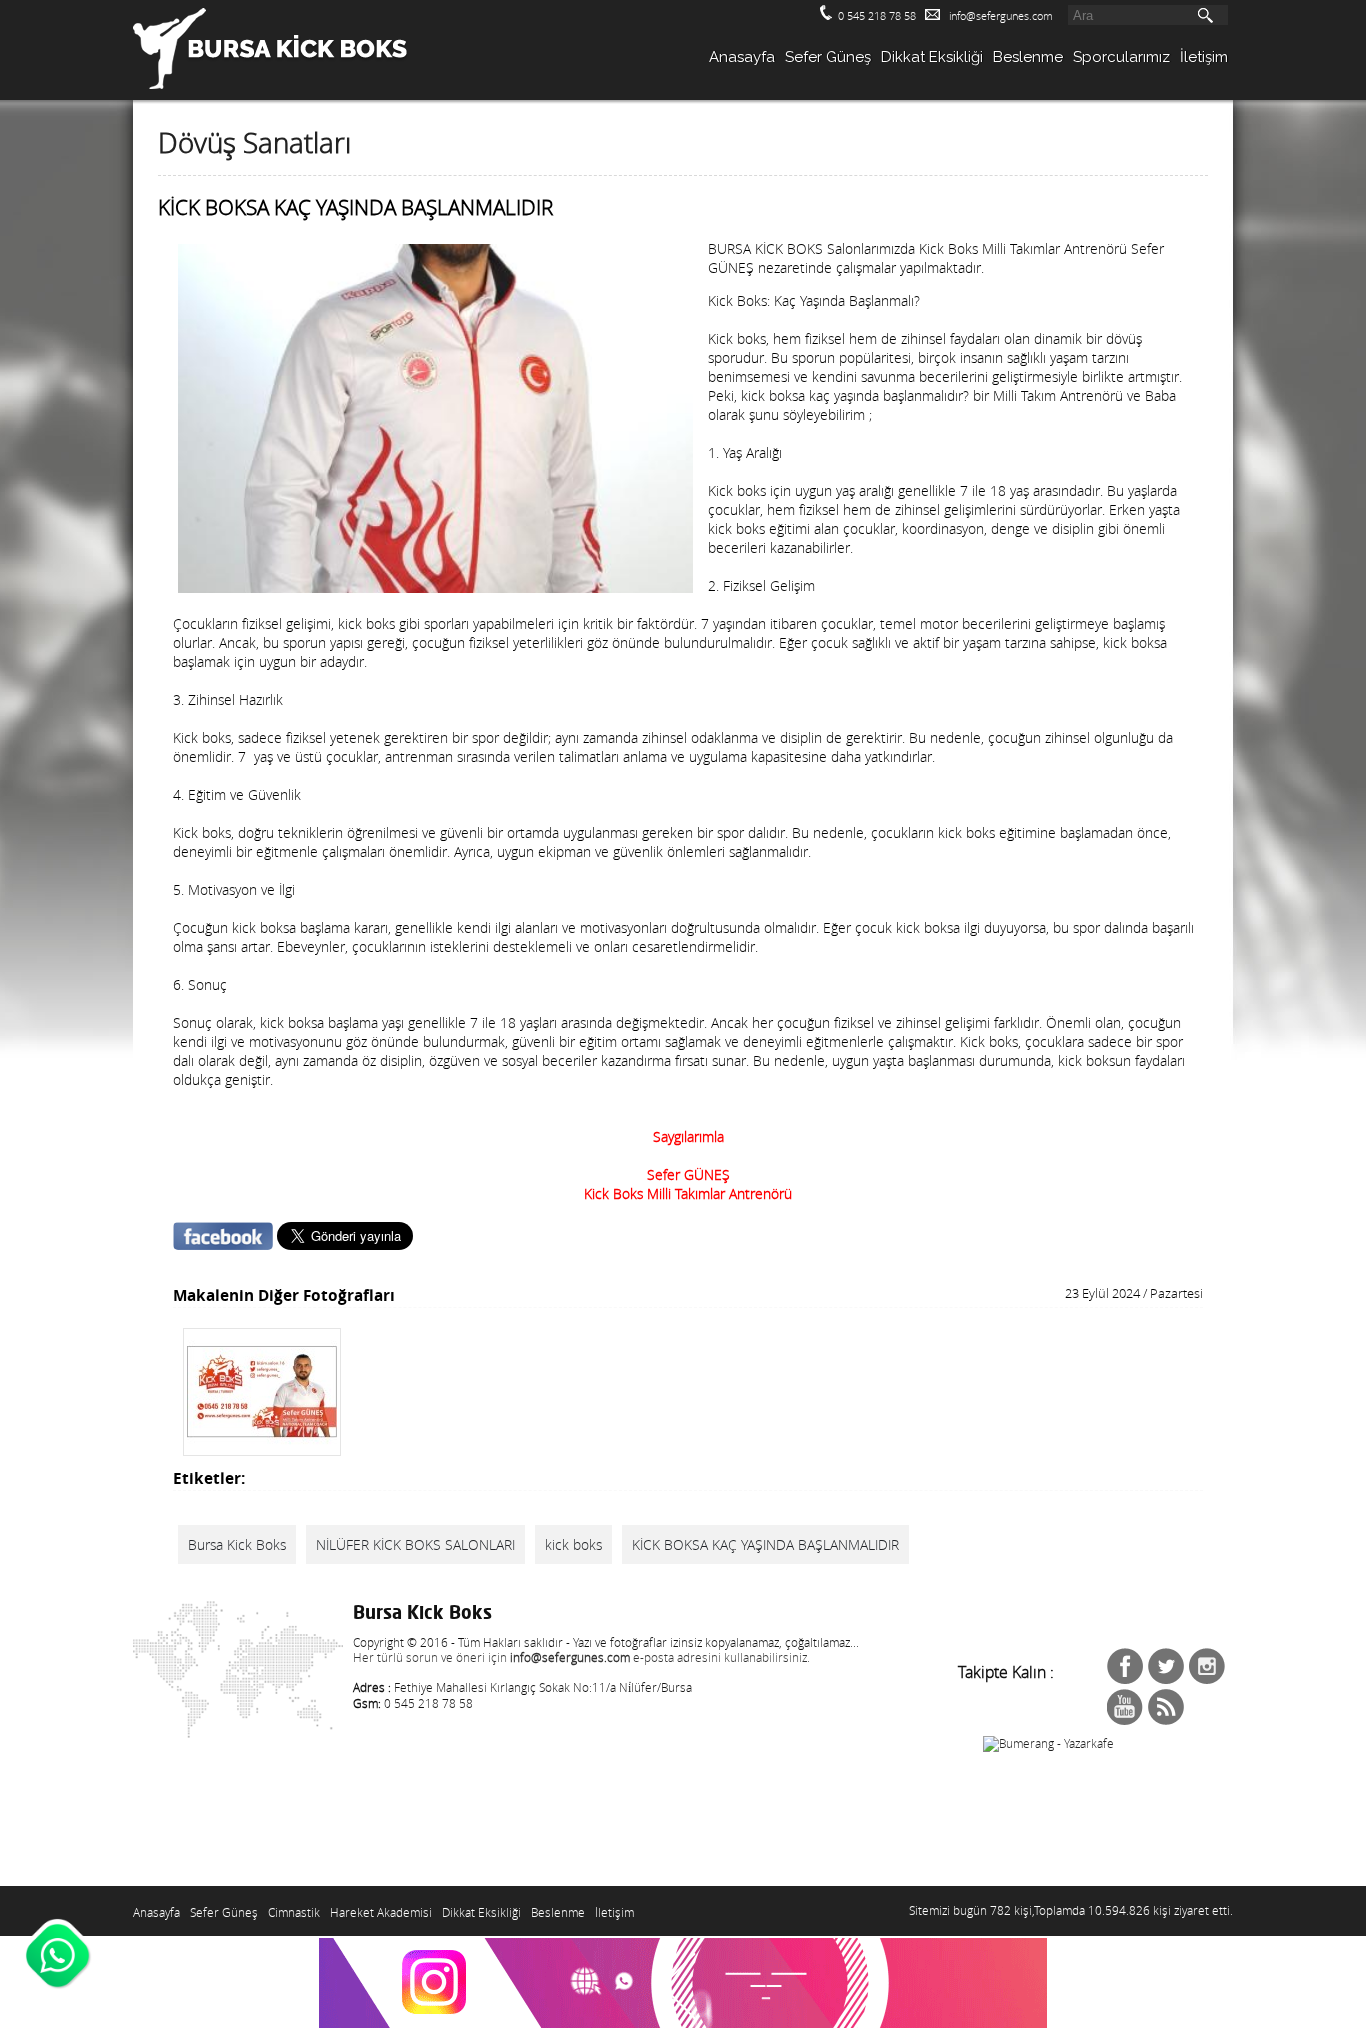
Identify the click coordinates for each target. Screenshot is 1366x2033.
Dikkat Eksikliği (932, 57)
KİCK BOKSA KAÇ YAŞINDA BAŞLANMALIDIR (765, 1544)
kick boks (573, 1544)
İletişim (1204, 57)
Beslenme (1028, 57)
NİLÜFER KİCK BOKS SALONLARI (415, 1544)
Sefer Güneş (828, 57)
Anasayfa (742, 57)
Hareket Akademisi (381, 1912)
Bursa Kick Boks (237, 1544)
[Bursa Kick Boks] (262, 1446)
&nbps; (1166, 1666)
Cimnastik (294, 1912)
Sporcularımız (1121, 57)
